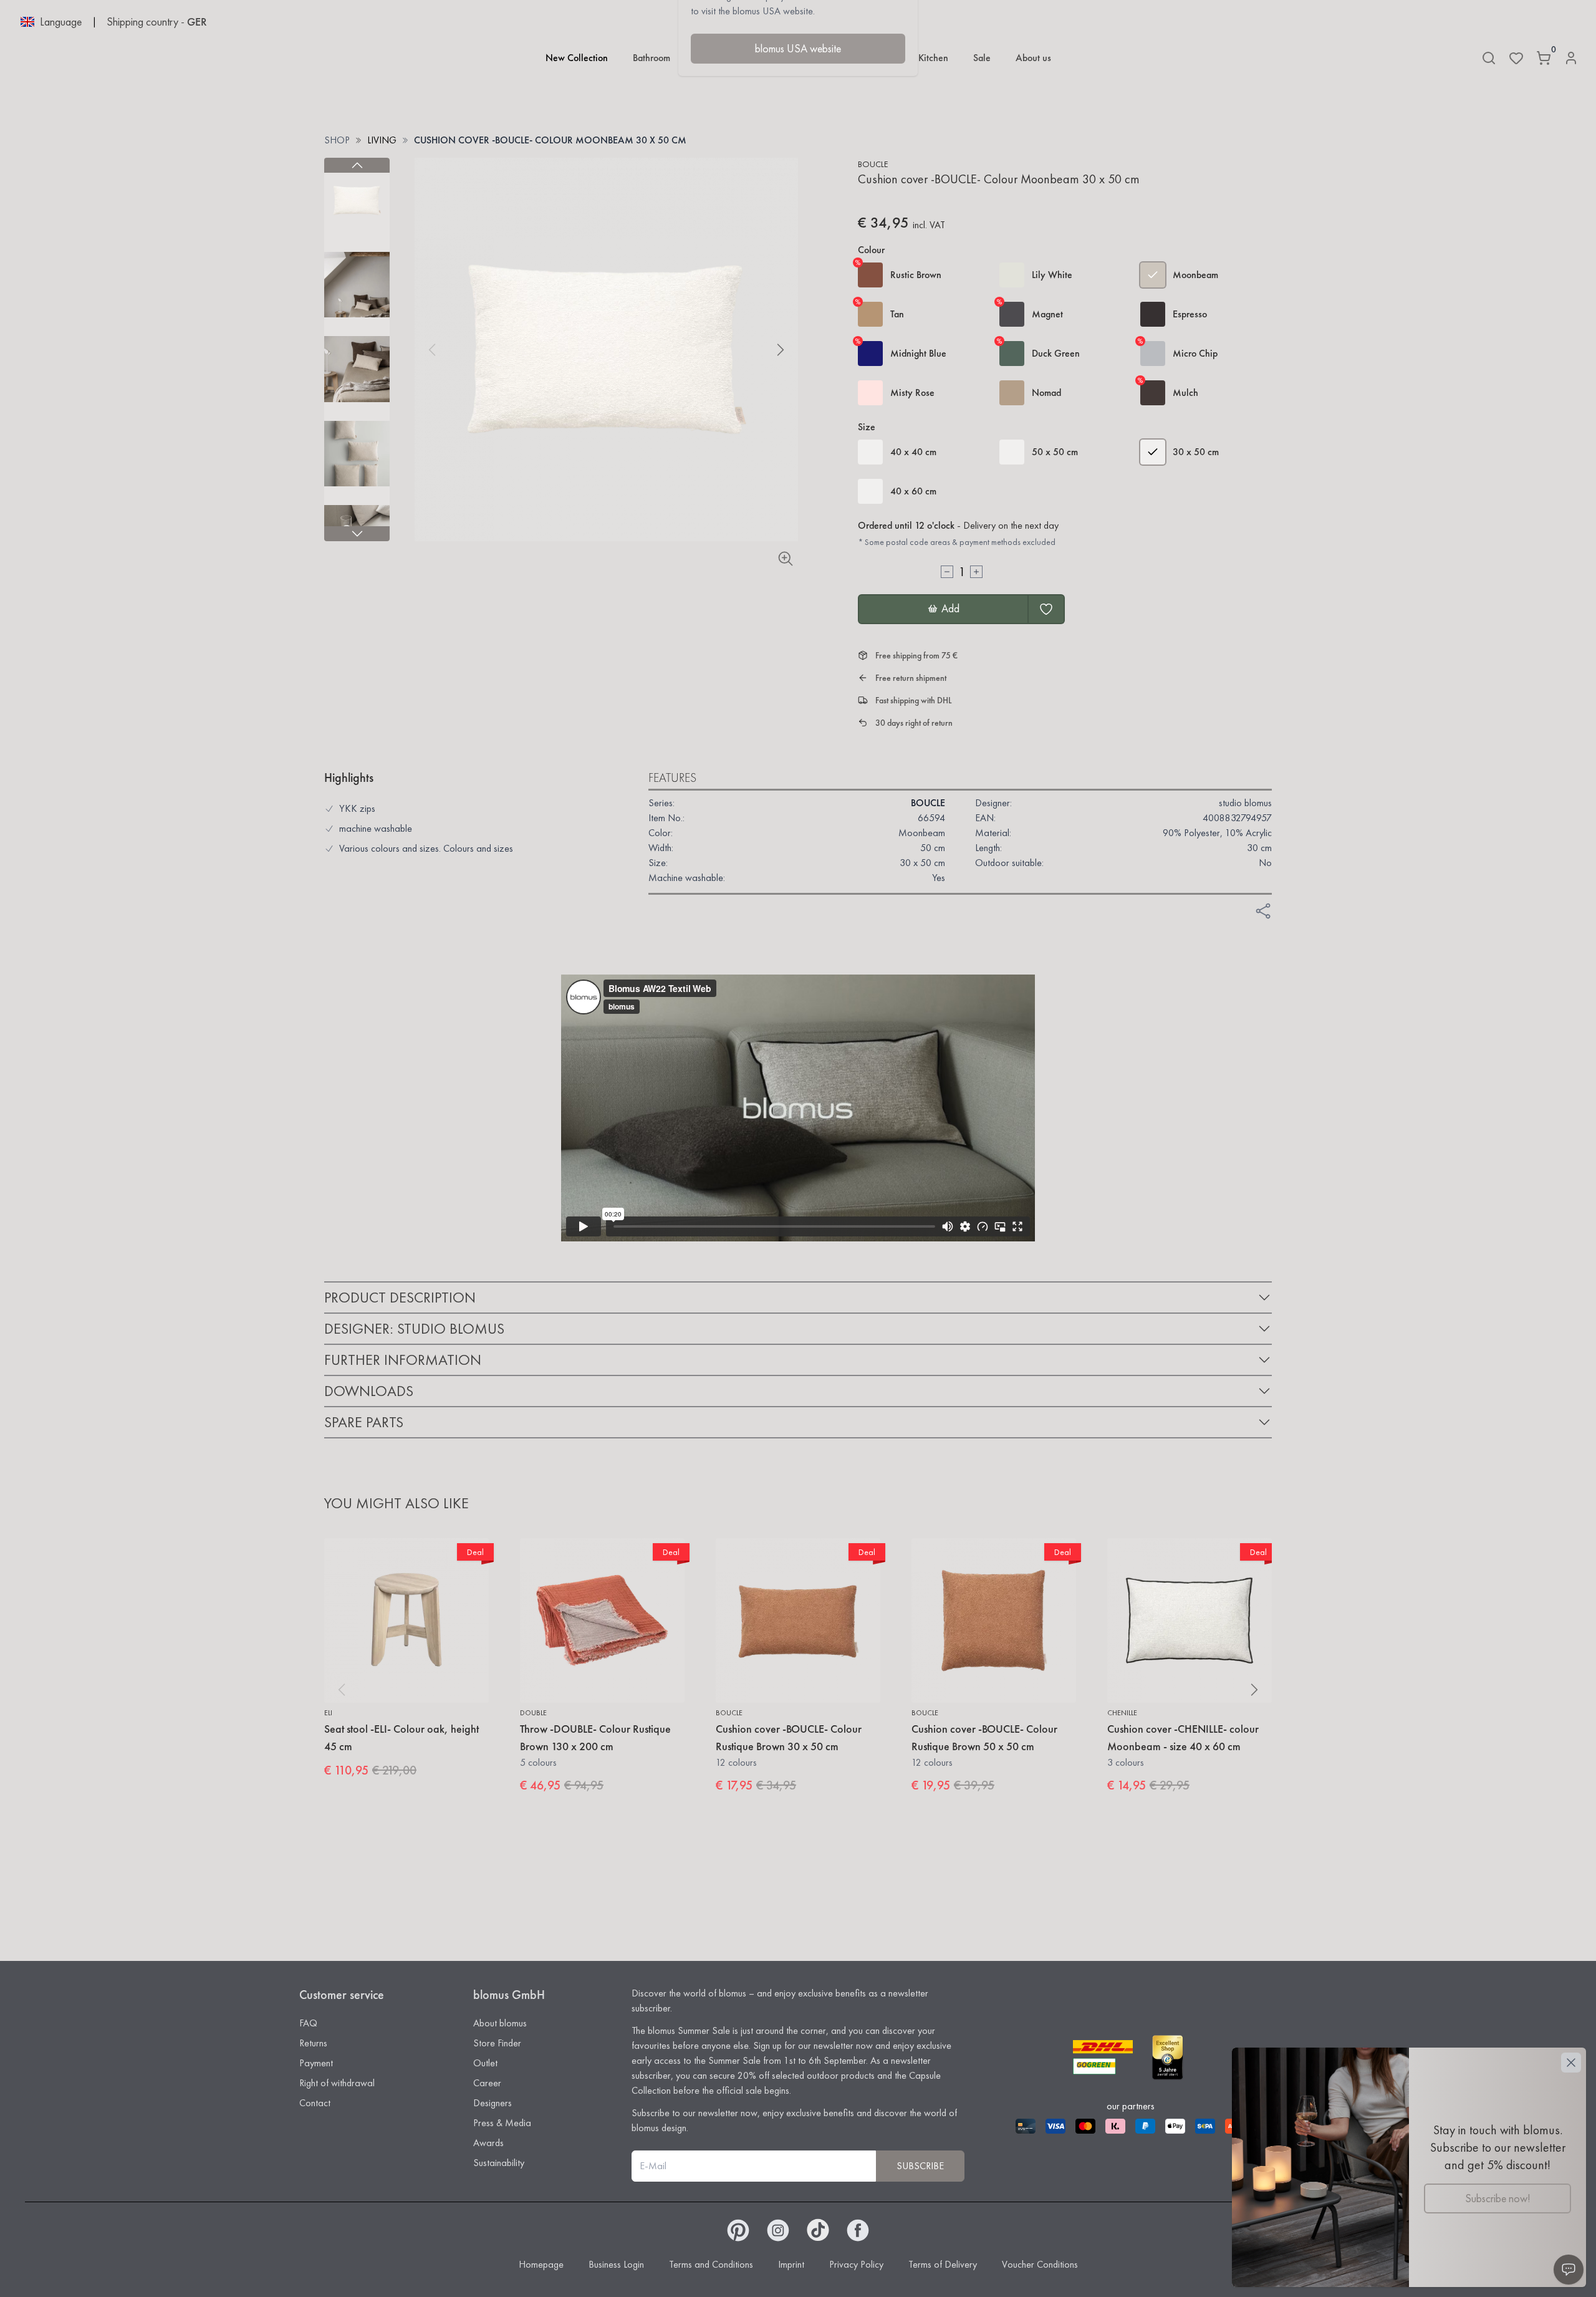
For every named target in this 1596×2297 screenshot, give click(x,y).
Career (487, 2083)
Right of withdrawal (337, 2083)
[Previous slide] (357, 165)
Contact (315, 2103)
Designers (493, 2103)
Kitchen (933, 58)
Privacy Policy (856, 2264)
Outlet (485, 2063)
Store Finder (497, 2043)
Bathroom (651, 58)
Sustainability (499, 2163)
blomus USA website (798, 48)
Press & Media (502, 2123)
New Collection (577, 58)
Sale (982, 58)
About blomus (500, 2023)
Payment (316, 2063)
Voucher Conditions (1040, 2264)
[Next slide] (357, 534)
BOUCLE (873, 164)
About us (1033, 58)
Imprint (791, 2264)
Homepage (541, 2264)
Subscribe (920, 2166)
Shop (337, 140)
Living (382, 140)
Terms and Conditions (711, 2264)
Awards (488, 2143)
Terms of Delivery (943, 2264)
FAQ (308, 2023)
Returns (313, 2043)
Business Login (616, 2264)
